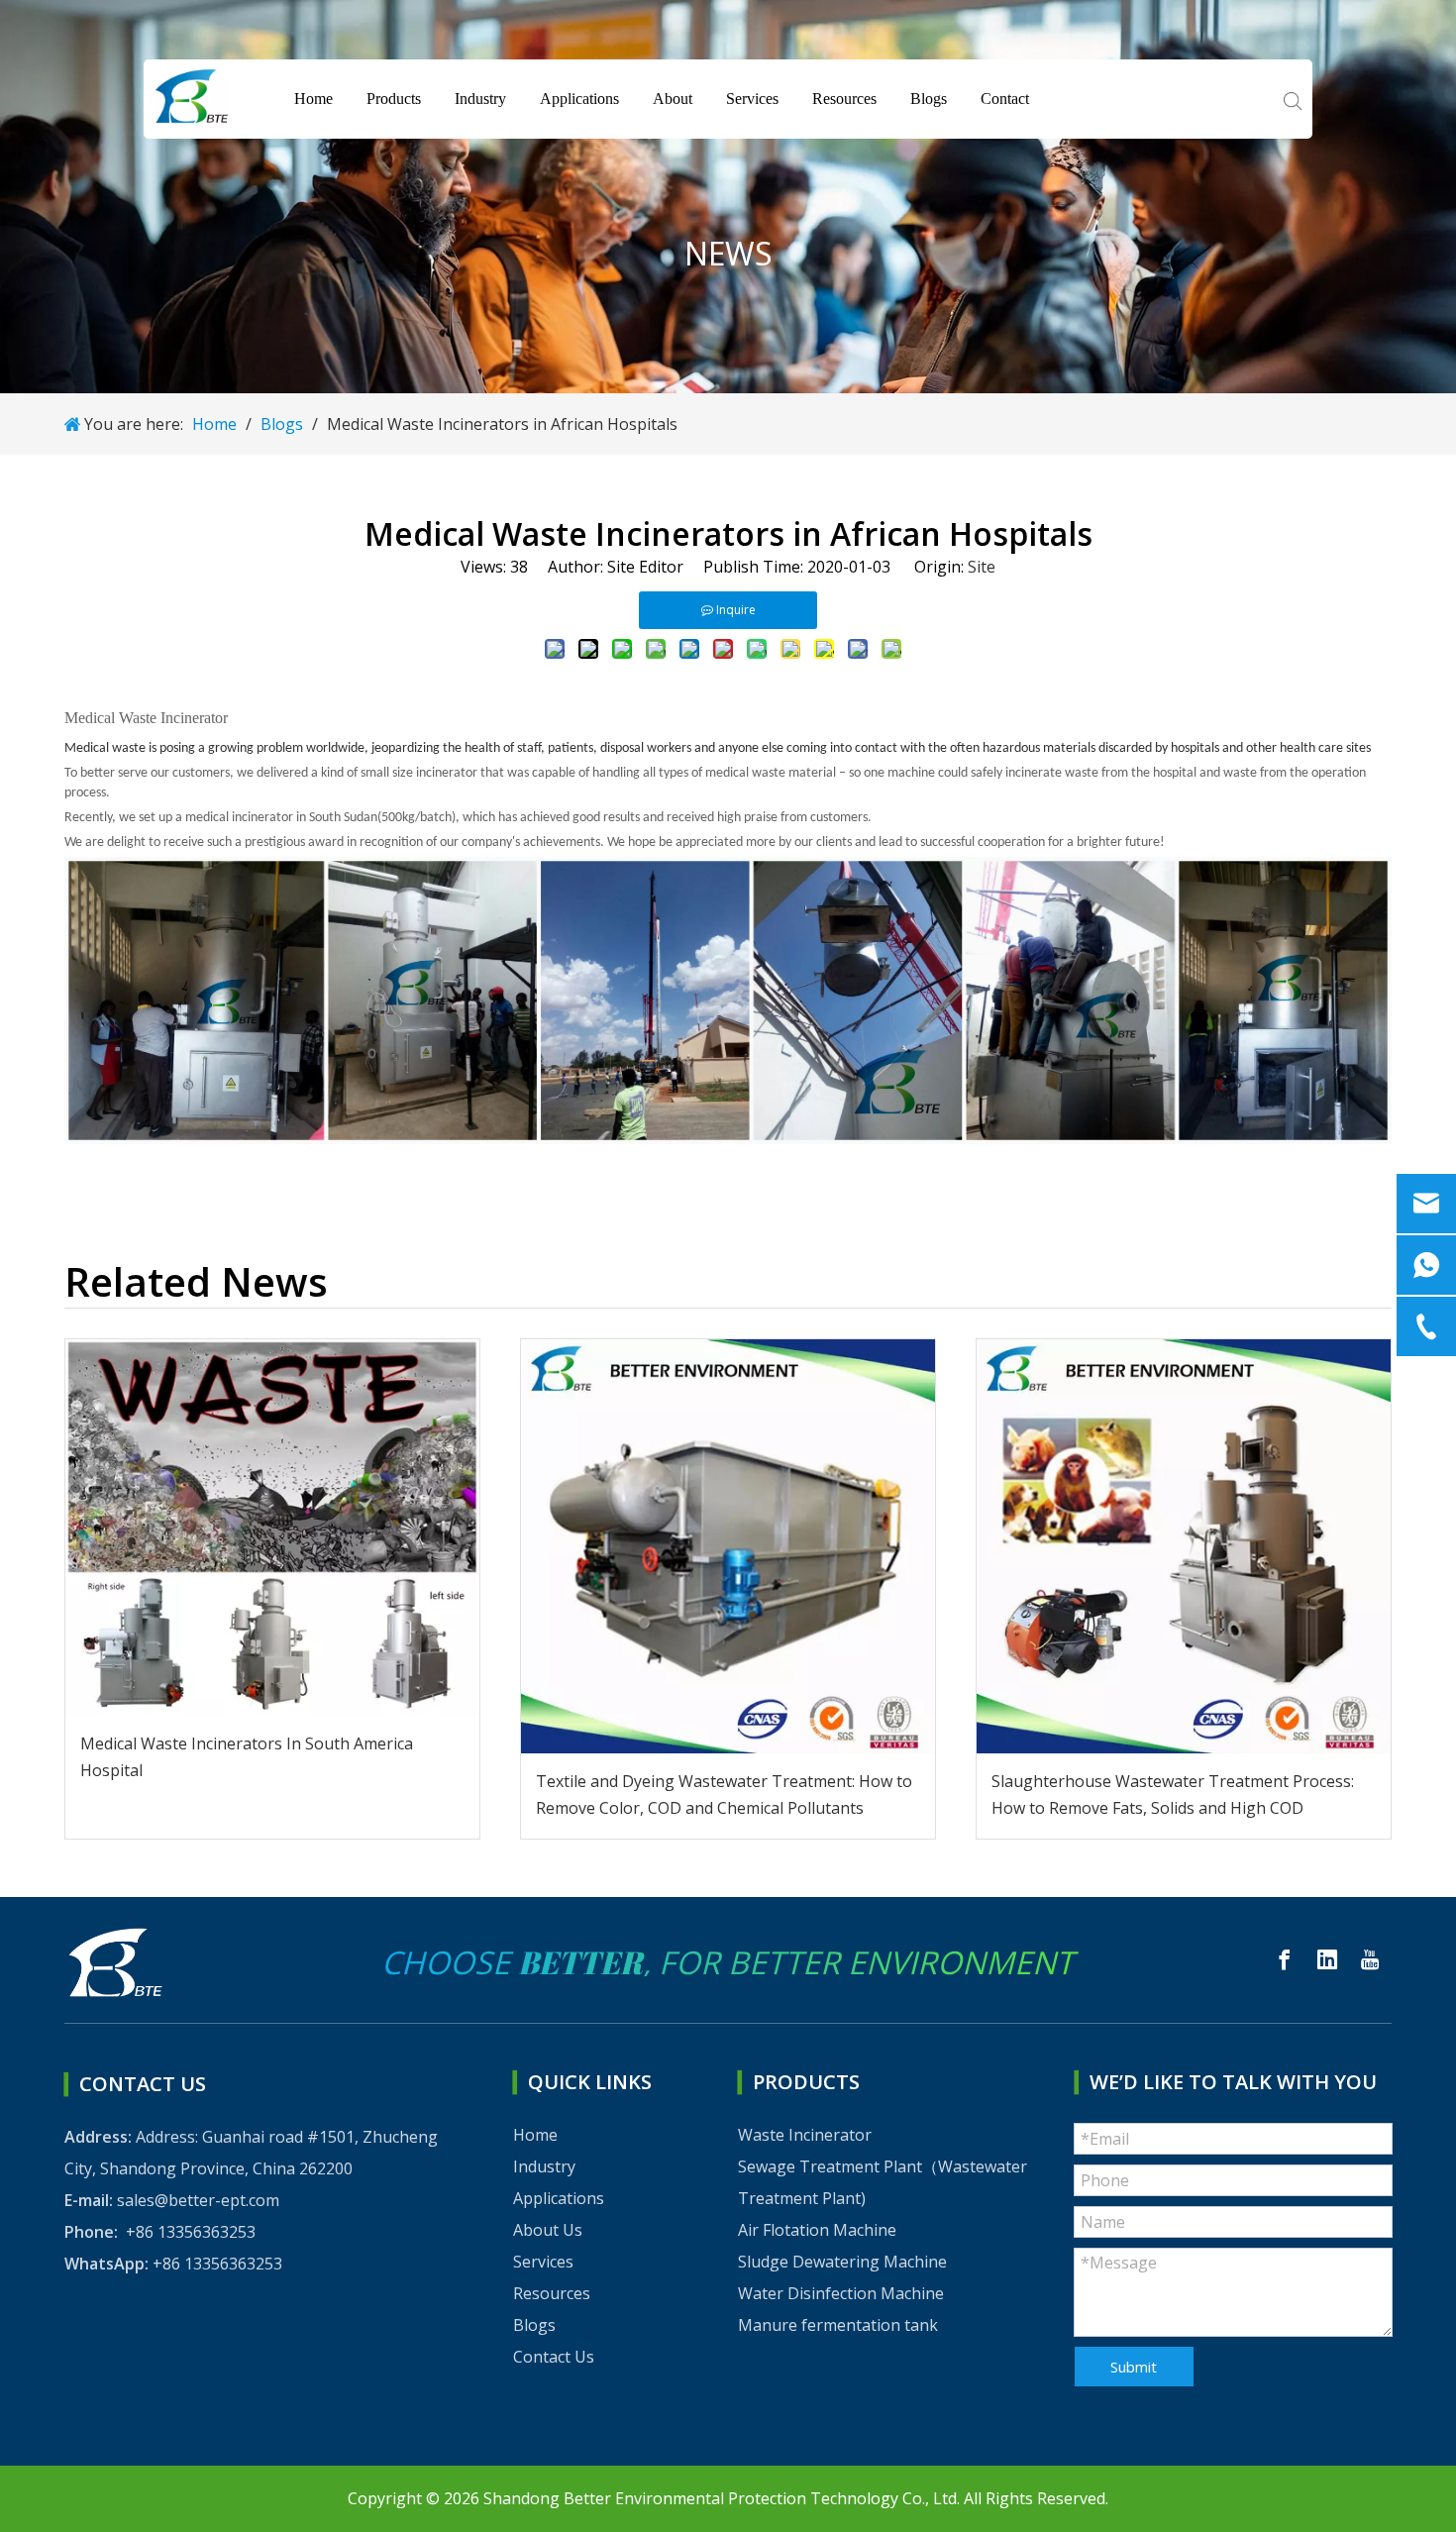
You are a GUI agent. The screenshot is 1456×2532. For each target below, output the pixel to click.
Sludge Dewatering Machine (842, 2262)
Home (313, 99)
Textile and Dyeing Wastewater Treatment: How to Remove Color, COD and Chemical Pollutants (724, 1794)
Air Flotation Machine (817, 2230)
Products (394, 99)
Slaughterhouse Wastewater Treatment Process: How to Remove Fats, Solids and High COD (1173, 1794)
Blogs (929, 99)
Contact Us (554, 2357)
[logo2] (127, 1962)
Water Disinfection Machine (841, 2293)
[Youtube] (1370, 1959)
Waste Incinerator (805, 2135)
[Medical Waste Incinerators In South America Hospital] (272, 1528)
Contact (1005, 99)
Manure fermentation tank (838, 2325)
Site (982, 567)
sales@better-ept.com (198, 2200)
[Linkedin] (1327, 1959)
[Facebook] (1285, 1959)
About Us (548, 2230)
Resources (844, 99)
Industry (480, 99)
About (673, 99)
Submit (1134, 2367)
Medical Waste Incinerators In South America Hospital (247, 1757)
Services (752, 99)
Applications (579, 99)
